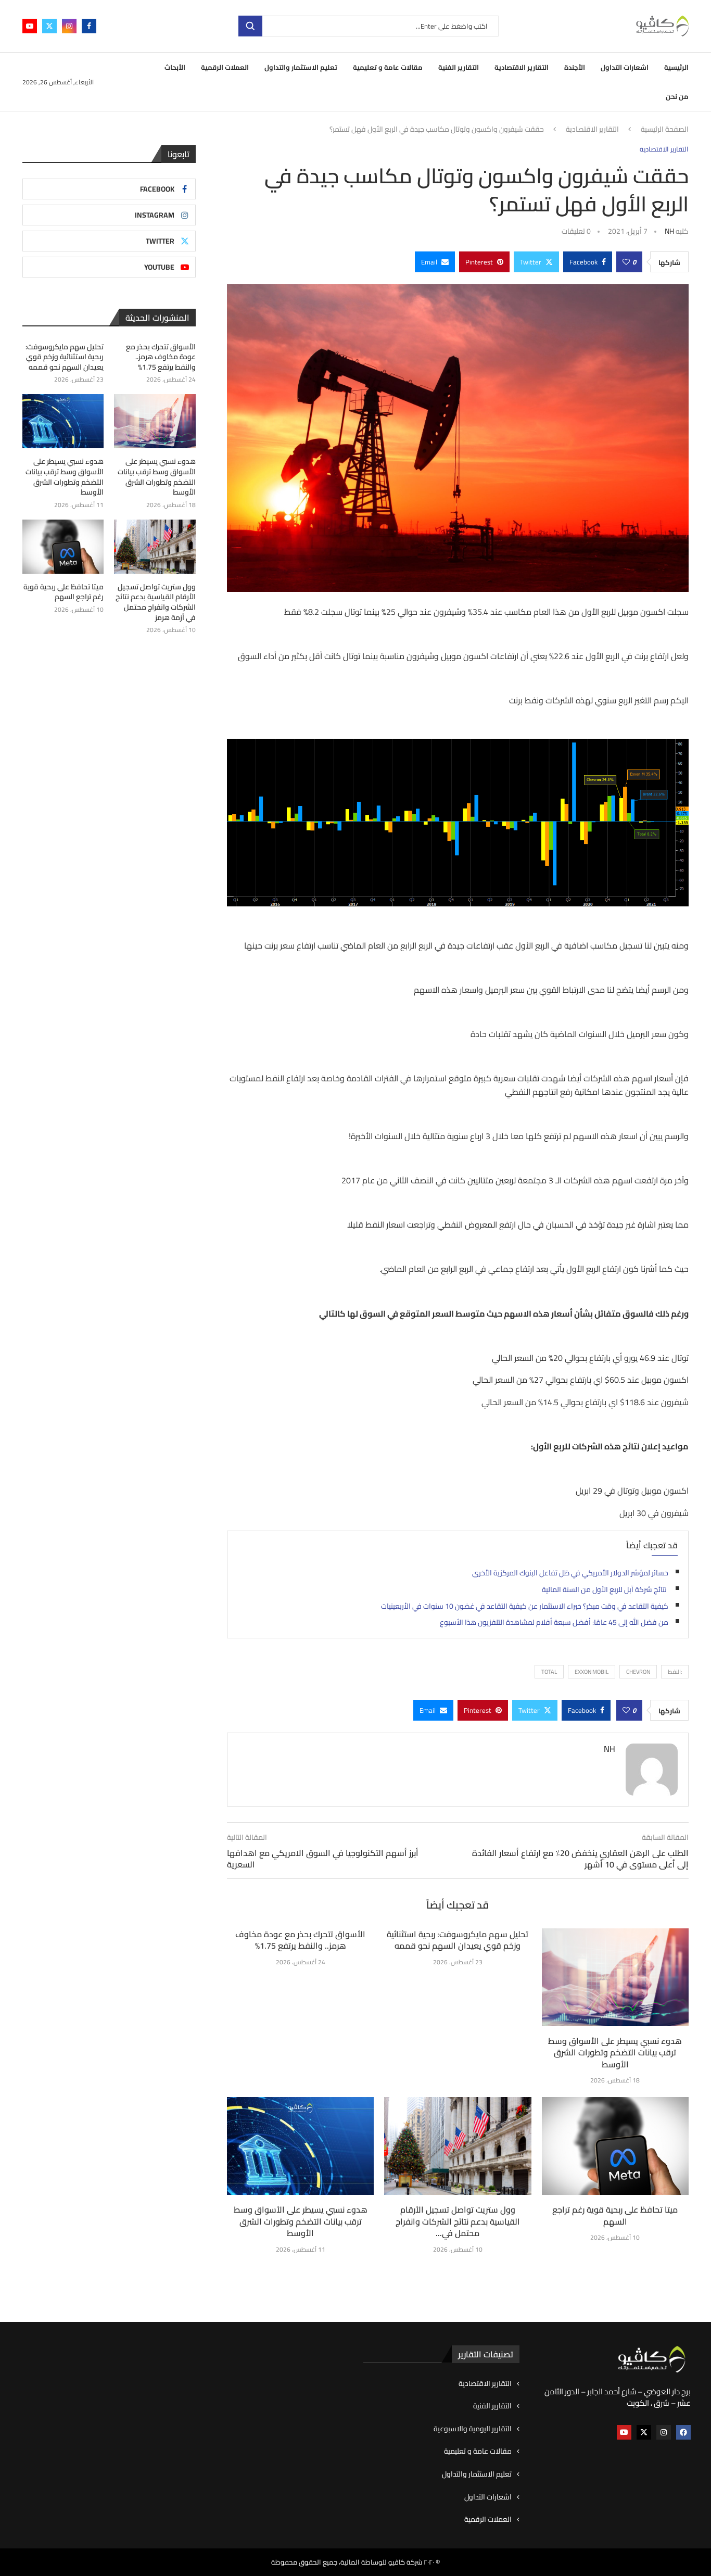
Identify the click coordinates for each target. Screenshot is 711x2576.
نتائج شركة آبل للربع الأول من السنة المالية (605, 1589)
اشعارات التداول (625, 67)
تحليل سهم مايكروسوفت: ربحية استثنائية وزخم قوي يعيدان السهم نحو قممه (458, 1940)
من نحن (677, 96)
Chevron (638, 1672)
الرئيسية (676, 67)
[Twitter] (49, 26)
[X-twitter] (644, 2432)
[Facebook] (89, 26)
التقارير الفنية (459, 67)
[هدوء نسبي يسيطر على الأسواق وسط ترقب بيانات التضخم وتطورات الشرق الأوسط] (615, 1977)
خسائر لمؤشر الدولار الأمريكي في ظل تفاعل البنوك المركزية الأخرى (570, 1573)
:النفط (675, 1672)
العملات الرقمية (225, 67)
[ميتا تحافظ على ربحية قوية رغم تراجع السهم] (615, 2146)
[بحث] (250, 26)
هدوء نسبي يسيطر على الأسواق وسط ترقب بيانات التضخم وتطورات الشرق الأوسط (615, 2053)
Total (549, 1672)
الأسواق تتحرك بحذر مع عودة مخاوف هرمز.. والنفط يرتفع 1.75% (300, 1940)
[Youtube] (30, 26)
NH (669, 231)
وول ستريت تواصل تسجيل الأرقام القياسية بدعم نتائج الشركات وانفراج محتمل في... (458, 2221)
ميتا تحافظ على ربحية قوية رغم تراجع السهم (615, 2215)
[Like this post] (626, 262)
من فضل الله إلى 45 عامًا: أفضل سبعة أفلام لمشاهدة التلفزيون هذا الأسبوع (554, 1622)
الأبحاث (175, 67)
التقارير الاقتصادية (522, 67)
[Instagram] (69, 26)
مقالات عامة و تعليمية (388, 67)
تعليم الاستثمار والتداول (301, 67)
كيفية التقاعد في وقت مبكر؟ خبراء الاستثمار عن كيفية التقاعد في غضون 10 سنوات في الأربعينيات (525, 1606)
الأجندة (575, 67)
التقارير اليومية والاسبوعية (473, 2429)
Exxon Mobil (592, 1672)
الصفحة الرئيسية (665, 130)
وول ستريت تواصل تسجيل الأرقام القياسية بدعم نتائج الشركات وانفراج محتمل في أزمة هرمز (155, 602)
